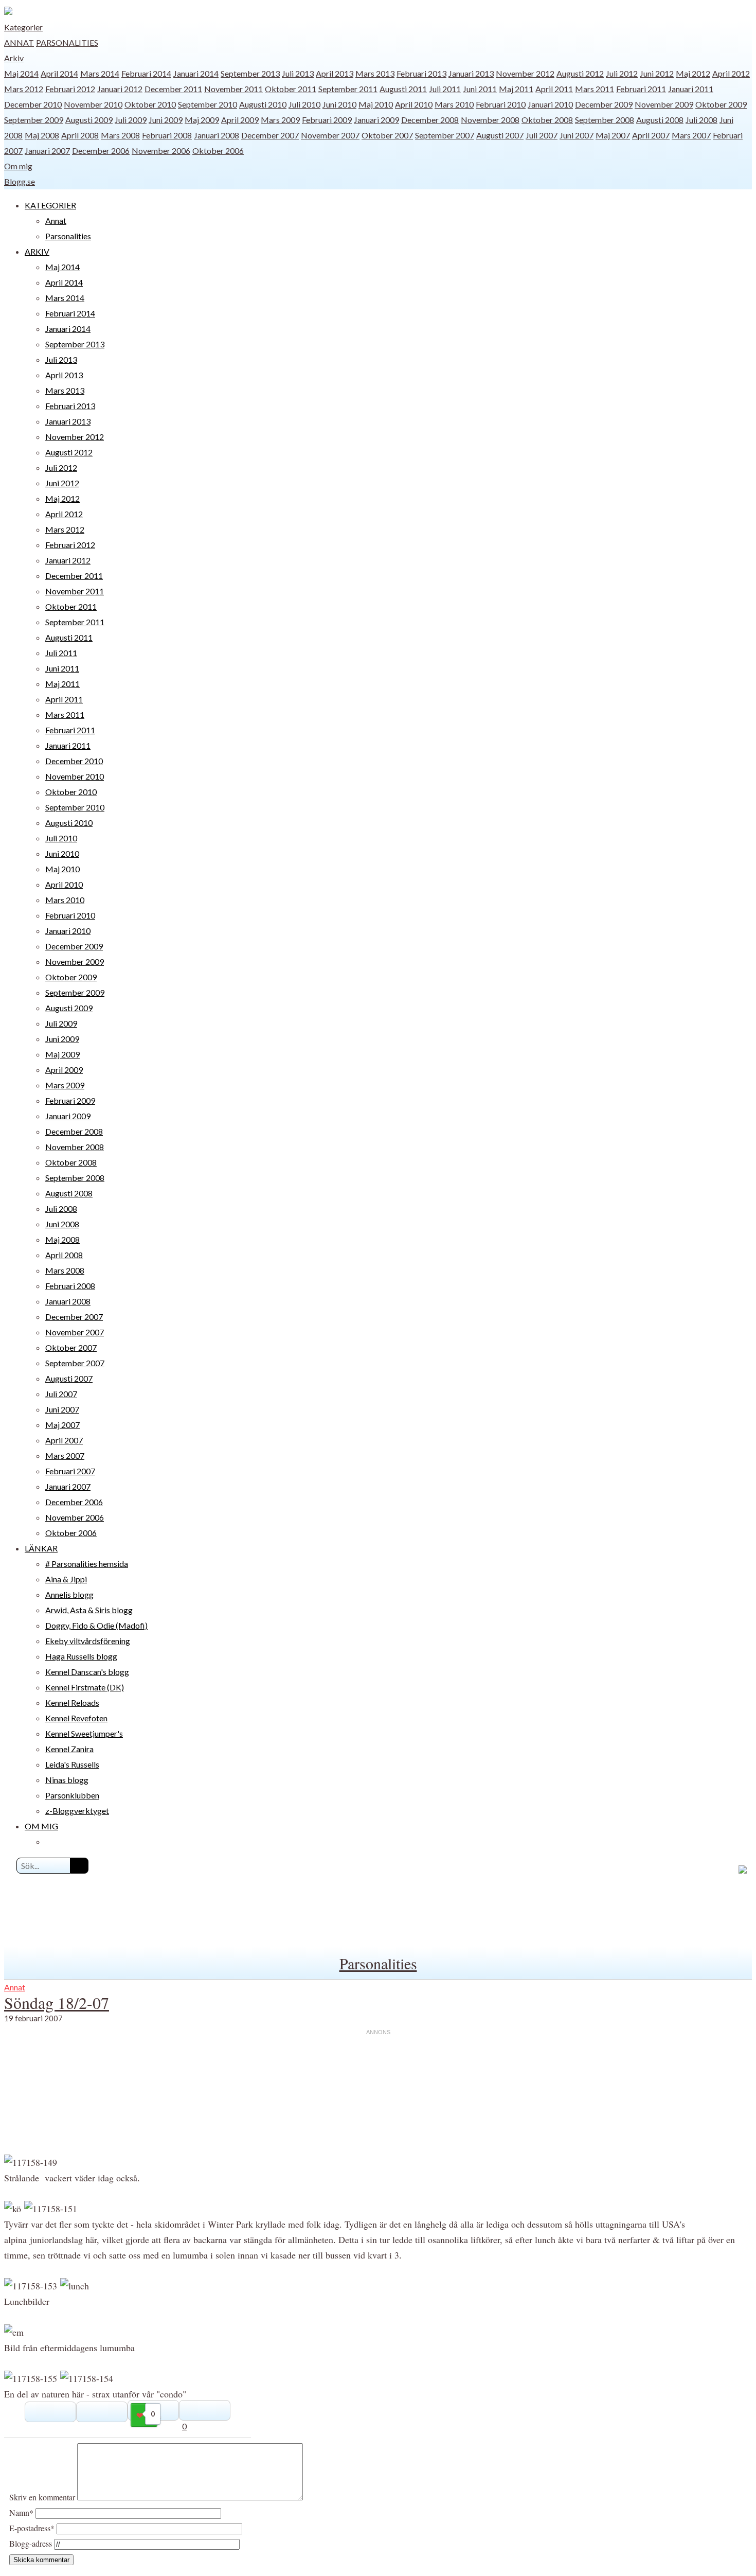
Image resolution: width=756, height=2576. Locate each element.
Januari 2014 (196, 73)
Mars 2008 (120, 135)
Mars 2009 (280, 120)
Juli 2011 (445, 89)
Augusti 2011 (403, 89)
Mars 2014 (100, 73)
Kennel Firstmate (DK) (85, 1687)
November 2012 (525, 73)
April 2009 (240, 120)
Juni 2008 (62, 1224)
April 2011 (554, 89)
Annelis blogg (69, 1594)
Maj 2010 (376, 104)
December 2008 (430, 120)
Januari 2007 (47, 151)
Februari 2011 (641, 89)
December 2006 (101, 151)
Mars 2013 (375, 73)
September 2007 (445, 135)
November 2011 (233, 89)
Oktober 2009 (721, 104)
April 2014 (59, 73)
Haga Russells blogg (81, 1656)
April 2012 (731, 73)
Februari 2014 (146, 73)
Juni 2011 (480, 89)
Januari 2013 (471, 73)
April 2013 (335, 73)
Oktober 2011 (291, 89)
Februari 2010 (501, 104)
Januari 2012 (120, 89)
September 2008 (605, 120)
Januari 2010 (550, 104)
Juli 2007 (542, 135)
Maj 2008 (42, 135)
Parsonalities (67, 42)
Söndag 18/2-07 (57, 2002)
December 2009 (604, 104)
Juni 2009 (166, 120)
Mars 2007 (691, 135)
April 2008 (80, 135)
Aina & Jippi (66, 1579)
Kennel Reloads (72, 1702)
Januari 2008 (217, 135)
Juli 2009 (131, 120)
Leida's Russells (72, 1764)
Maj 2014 (21, 73)
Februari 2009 (327, 120)
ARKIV (37, 251)
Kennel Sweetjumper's (84, 1733)
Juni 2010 (339, 104)
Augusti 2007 (500, 135)
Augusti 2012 (580, 73)
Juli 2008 (701, 120)
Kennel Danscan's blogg (87, 1672)
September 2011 (348, 89)
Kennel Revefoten (76, 1718)
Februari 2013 (421, 73)
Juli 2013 (298, 73)
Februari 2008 (167, 135)
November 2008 (490, 120)
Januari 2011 (691, 89)
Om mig (18, 166)
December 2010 (33, 104)
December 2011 (173, 89)
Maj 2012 (693, 73)
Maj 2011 (516, 89)
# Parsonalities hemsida (87, 1564)
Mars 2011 (595, 89)
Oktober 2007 (387, 135)
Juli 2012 (622, 73)
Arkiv (14, 58)
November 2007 (330, 135)
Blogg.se (20, 181)
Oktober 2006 (218, 151)
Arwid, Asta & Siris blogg (89, 1610)
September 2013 (250, 73)
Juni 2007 (577, 135)
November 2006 (161, 151)
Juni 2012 (657, 73)
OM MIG (41, 1826)
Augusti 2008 (660, 120)
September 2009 (34, 120)
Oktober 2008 (547, 120)
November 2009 (664, 104)
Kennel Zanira (69, 1749)
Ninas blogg (67, 1780)
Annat (19, 42)
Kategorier (23, 27)
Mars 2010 (454, 104)
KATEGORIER (50, 205)
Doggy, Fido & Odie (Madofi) (96, 1625)
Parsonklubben (72, 1795)
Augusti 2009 (89, 120)
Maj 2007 (613, 135)
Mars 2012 (24, 89)
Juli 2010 (304, 104)
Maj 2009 (202, 120)
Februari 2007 (70, 1471)
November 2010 (93, 104)
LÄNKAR (41, 1548)
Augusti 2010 (263, 104)
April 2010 (414, 104)
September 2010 (208, 104)
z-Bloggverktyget (77, 1811)
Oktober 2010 (150, 104)
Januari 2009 (376, 120)
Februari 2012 (70, 89)
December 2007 (270, 135)
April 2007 (651, 135)
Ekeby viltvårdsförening (88, 1641)
